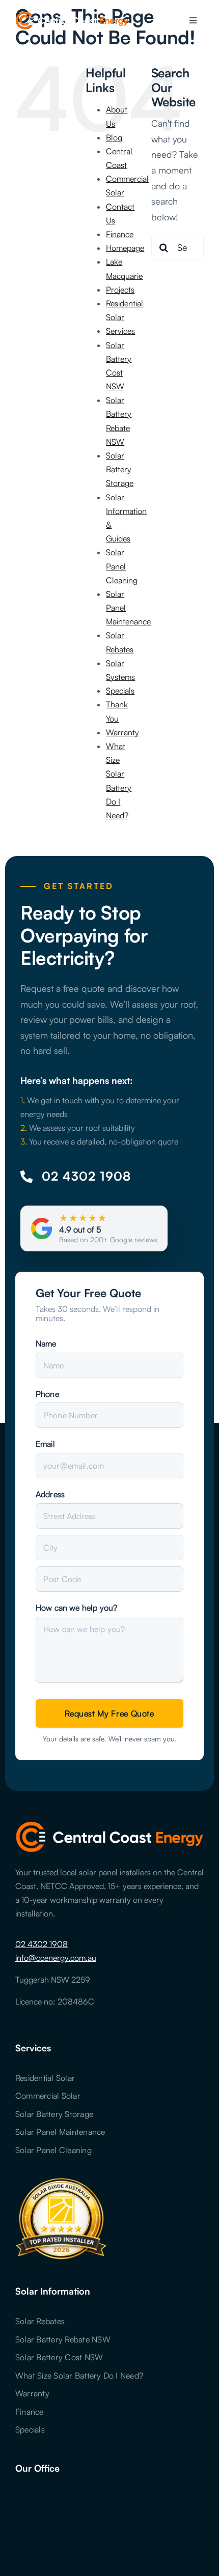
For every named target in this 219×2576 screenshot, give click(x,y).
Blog (114, 137)
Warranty (122, 732)
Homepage (125, 248)
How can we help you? (76, 1608)
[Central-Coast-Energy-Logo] (72, 16)
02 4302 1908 (42, 1944)
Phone (47, 1394)
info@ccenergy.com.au (56, 1958)
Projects (120, 290)
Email (45, 1444)
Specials (120, 691)
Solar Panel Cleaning (122, 566)
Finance (120, 234)
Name (46, 1343)
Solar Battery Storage (120, 469)
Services (120, 331)
